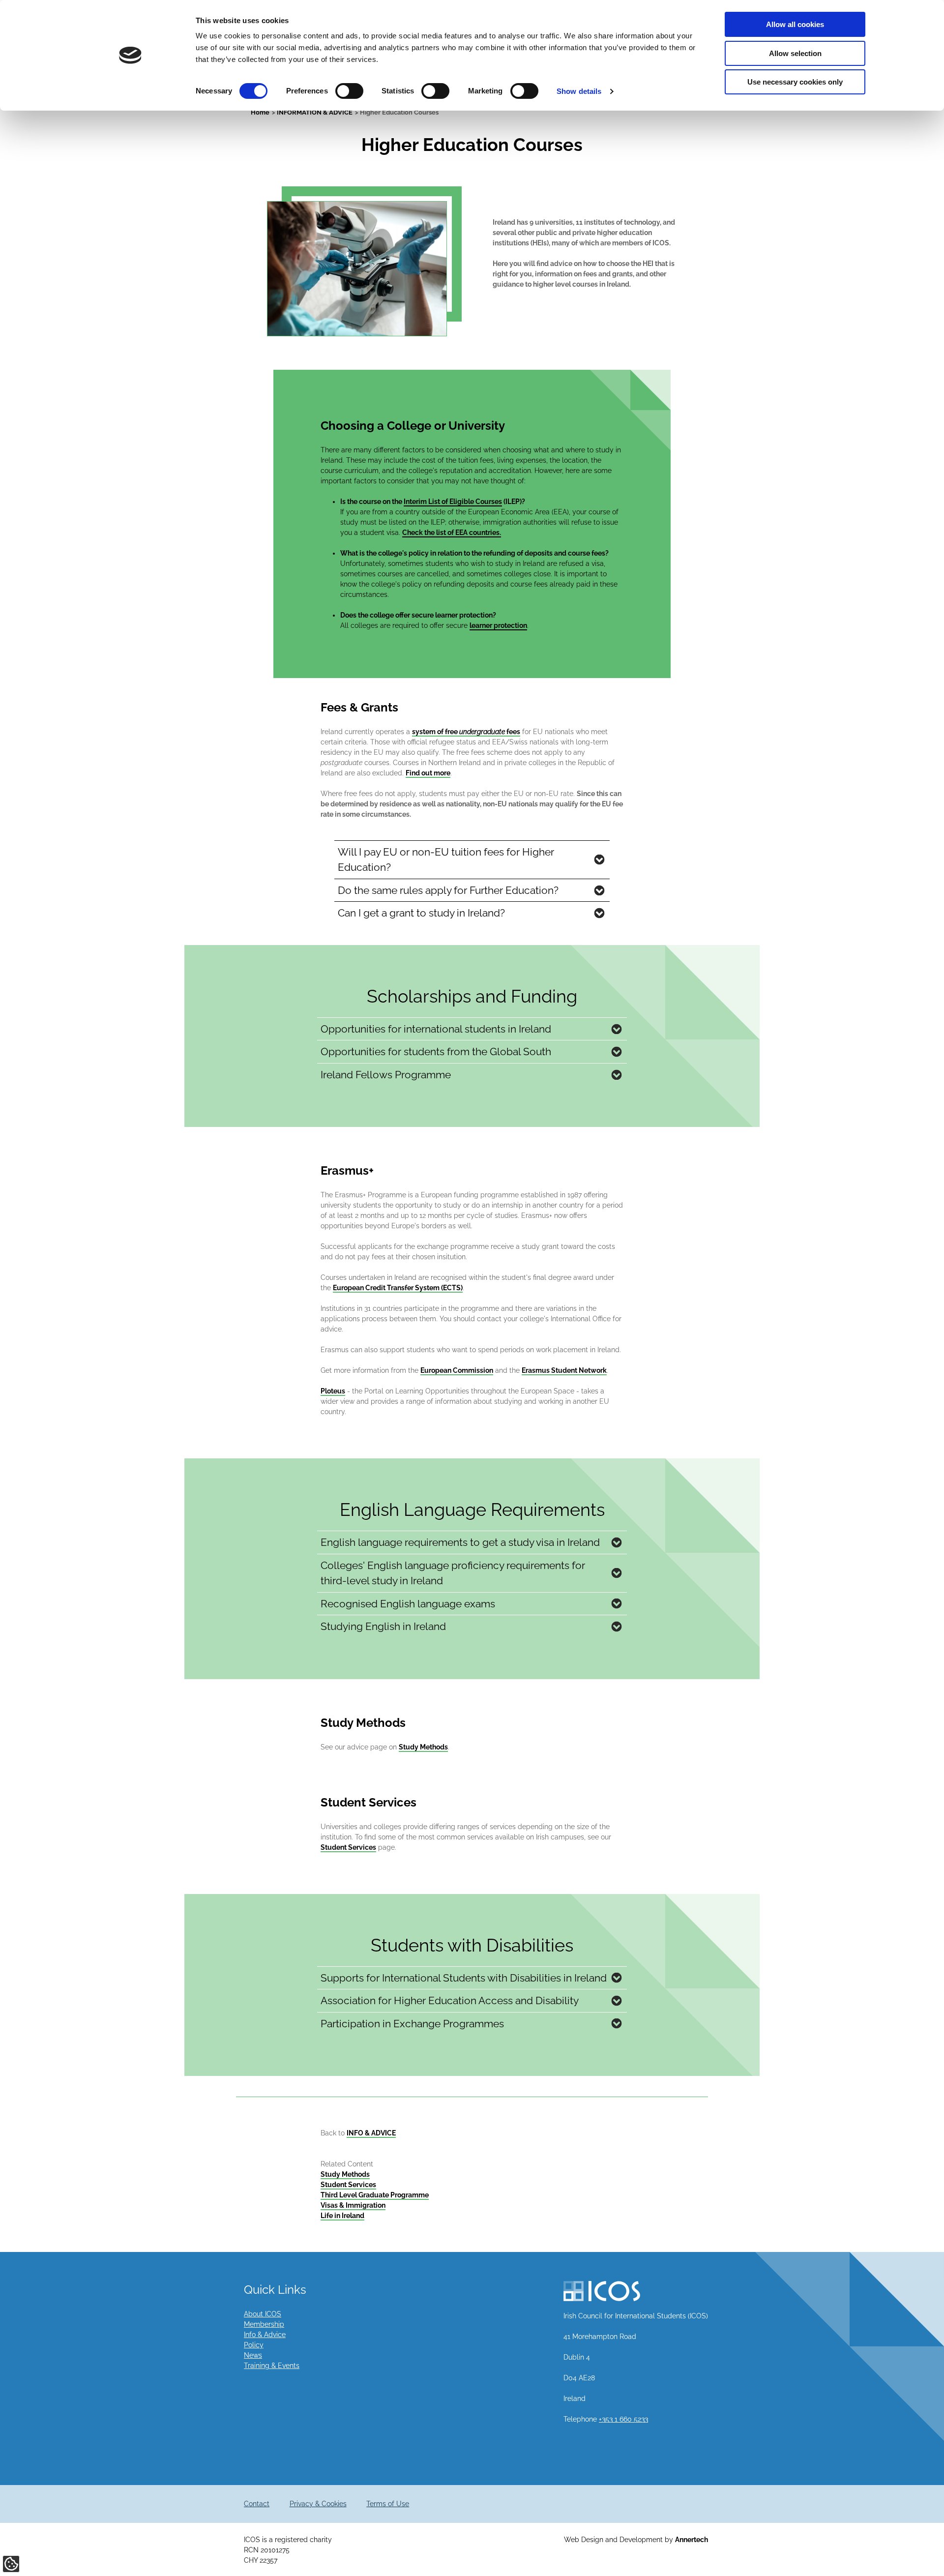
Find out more (428, 773)
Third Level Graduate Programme (375, 2195)
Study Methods (423, 1747)
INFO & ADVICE (371, 2133)
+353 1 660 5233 (623, 2419)
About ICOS (263, 2314)
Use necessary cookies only (795, 82)
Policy (254, 2345)
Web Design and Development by (636, 2540)
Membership (264, 2324)
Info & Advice (265, 2335)
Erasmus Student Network (564, 1370)
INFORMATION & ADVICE (315, 112)
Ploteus (333, 1391)
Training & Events (272, 2366)
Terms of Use (388, 2504)
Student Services (348, 1847)
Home (260, 112)
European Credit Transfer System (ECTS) (398, 1288)
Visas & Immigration (353, 2205)
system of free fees (466, 732)
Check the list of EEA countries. (452, 533)
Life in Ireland (342, 2216)
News (253, 2355)
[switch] (349, 91)
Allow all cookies (795, 24)
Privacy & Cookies (318, 2504)
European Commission (457, 1370)
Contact (257, 2504)
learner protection (498, 625)
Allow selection (795, 53)
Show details (579, 91)
